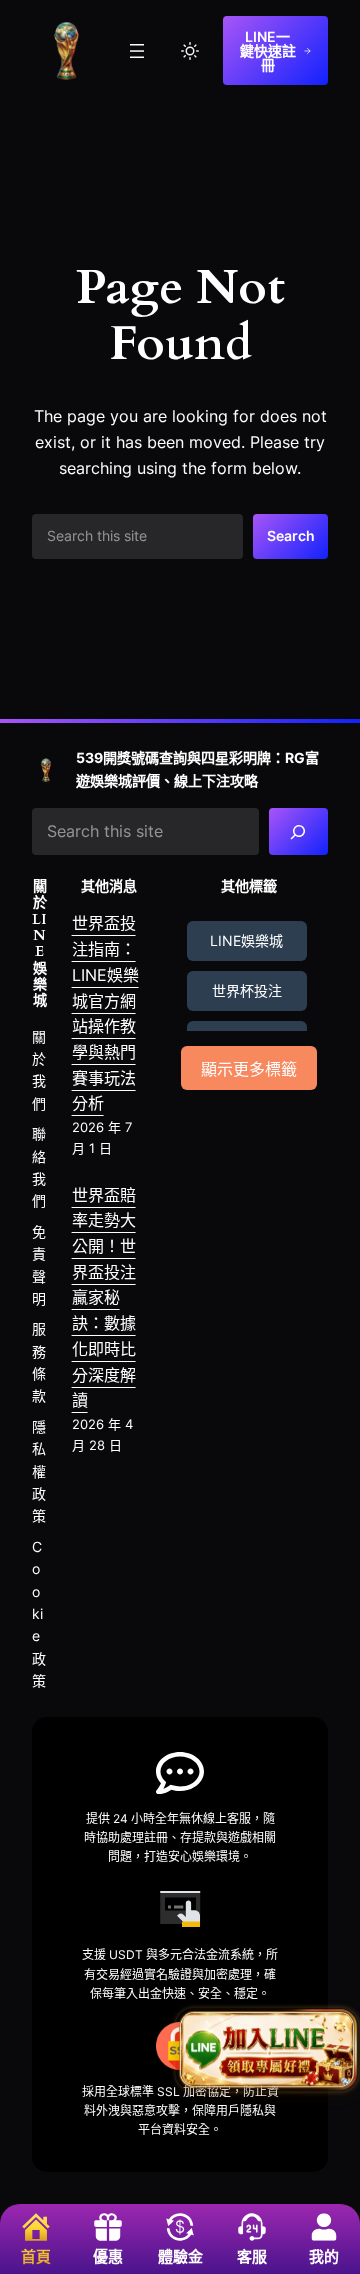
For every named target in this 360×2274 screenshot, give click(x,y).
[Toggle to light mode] (190, 51)
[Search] (298, 831)
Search (291, 535)
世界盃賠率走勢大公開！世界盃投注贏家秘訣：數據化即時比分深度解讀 (104, 1298)
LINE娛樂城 (246, 940)
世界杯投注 (247, 990)
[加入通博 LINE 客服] (267, 2048)
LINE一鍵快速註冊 (268, 50)
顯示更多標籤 (249, 1069)
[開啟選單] (137, 51)
